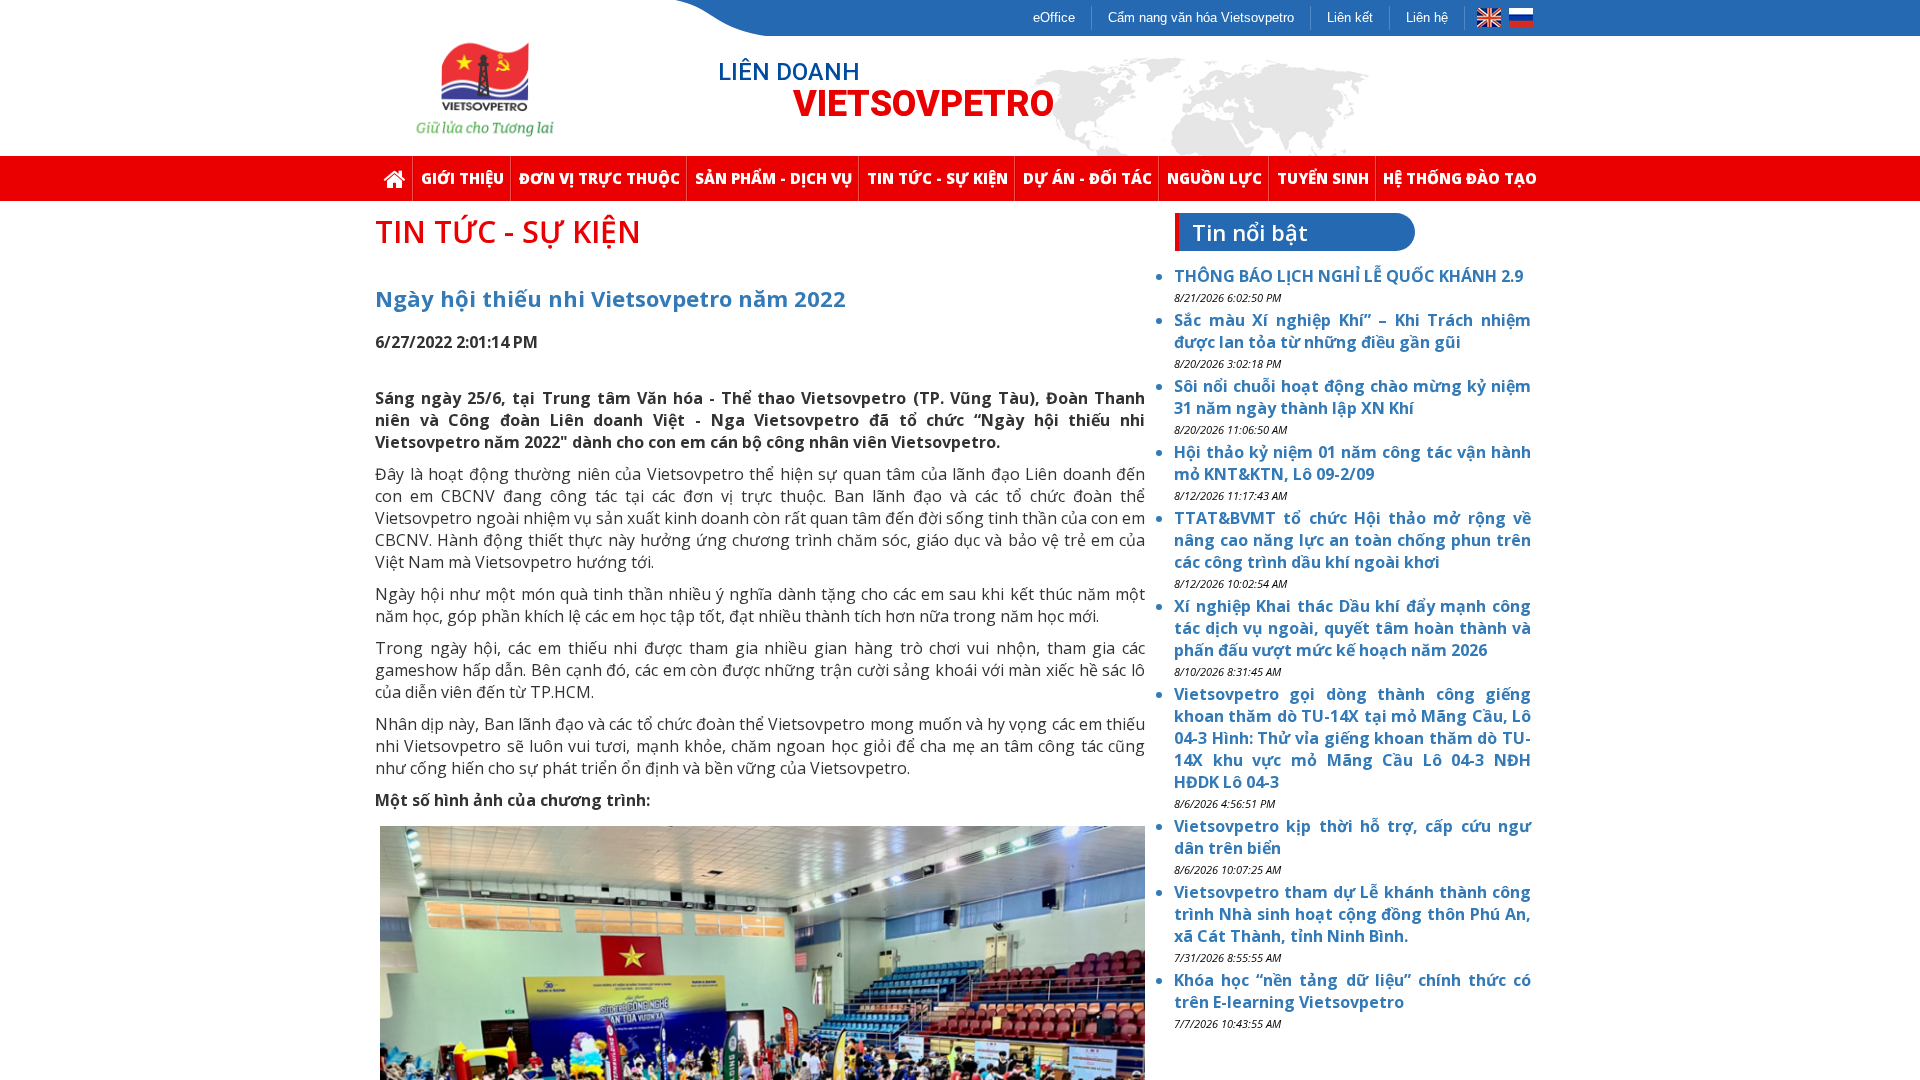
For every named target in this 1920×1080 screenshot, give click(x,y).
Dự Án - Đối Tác (1087, 178)
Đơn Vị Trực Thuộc (599, 178)
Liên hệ (1427, 17)
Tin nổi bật (1250, 232)
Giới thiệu (462, 178)
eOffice (1054, 17)
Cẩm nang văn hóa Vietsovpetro (1201, 17)
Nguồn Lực (1214, 178)
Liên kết (1350, 17)
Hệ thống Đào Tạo (1460, 178)
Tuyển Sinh (1323, 178)
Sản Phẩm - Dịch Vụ (773, 178)
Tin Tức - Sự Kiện (937, 178)
